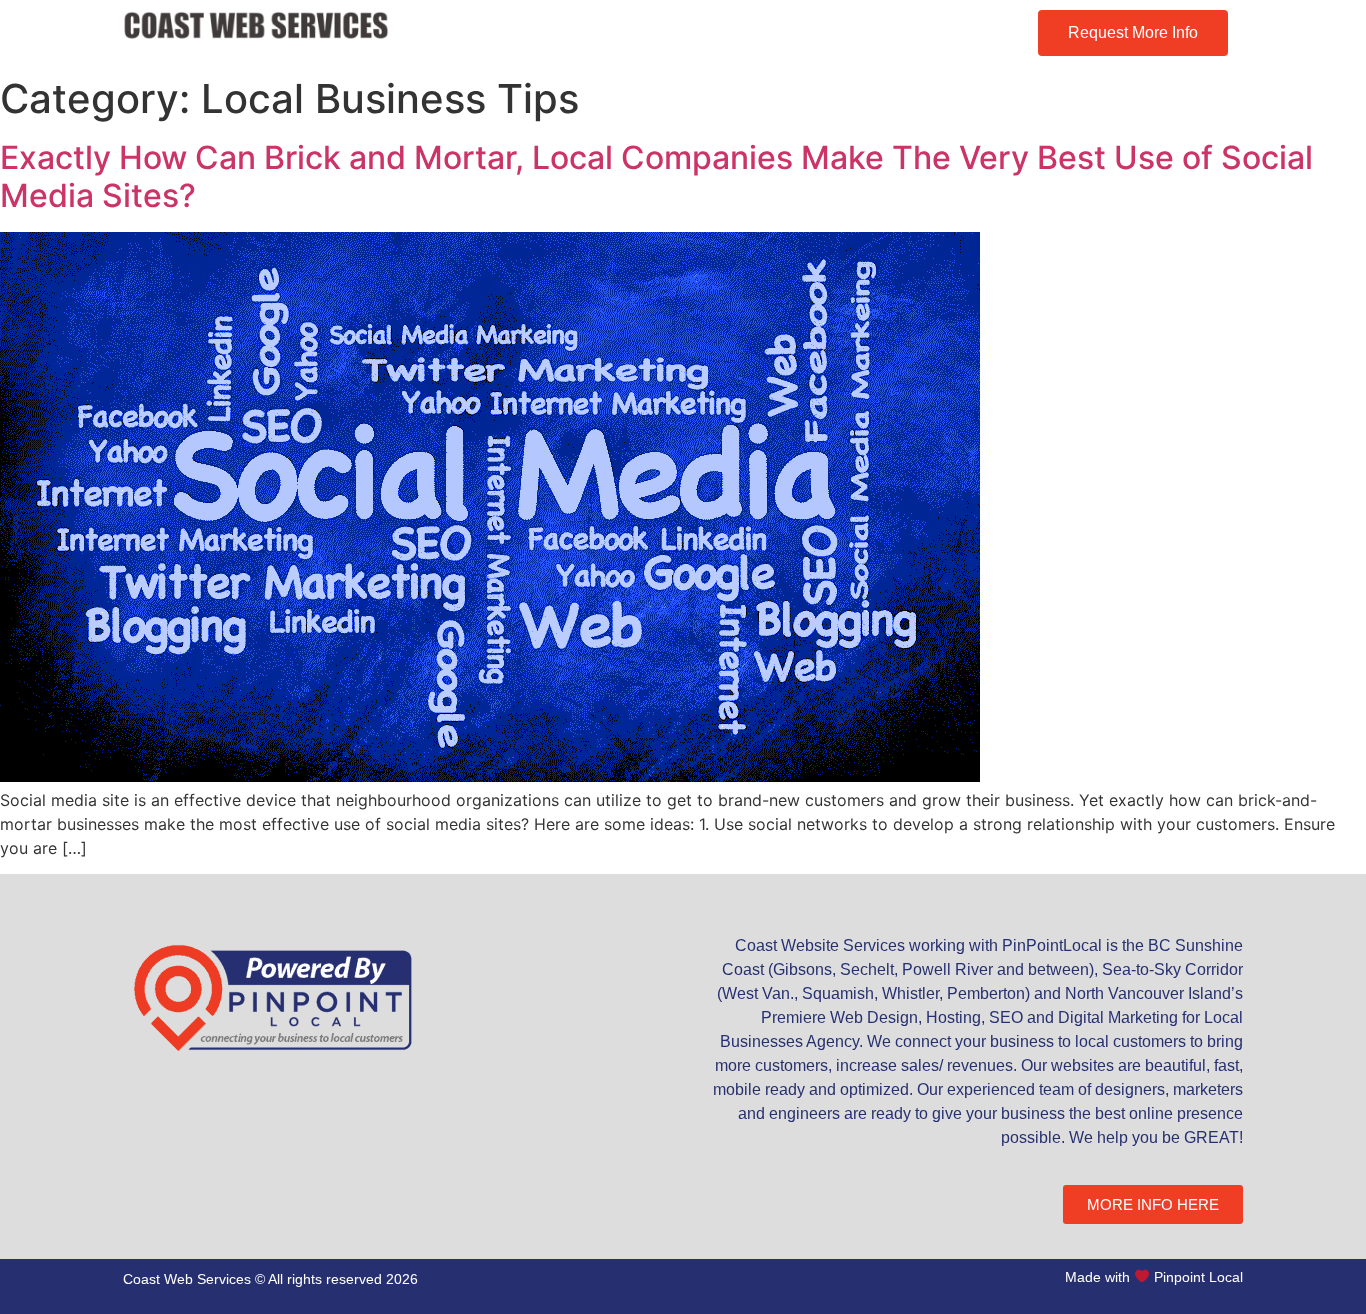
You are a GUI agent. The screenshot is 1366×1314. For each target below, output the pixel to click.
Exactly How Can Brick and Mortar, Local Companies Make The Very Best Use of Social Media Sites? (656, 176)
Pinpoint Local (1198, 1276)
